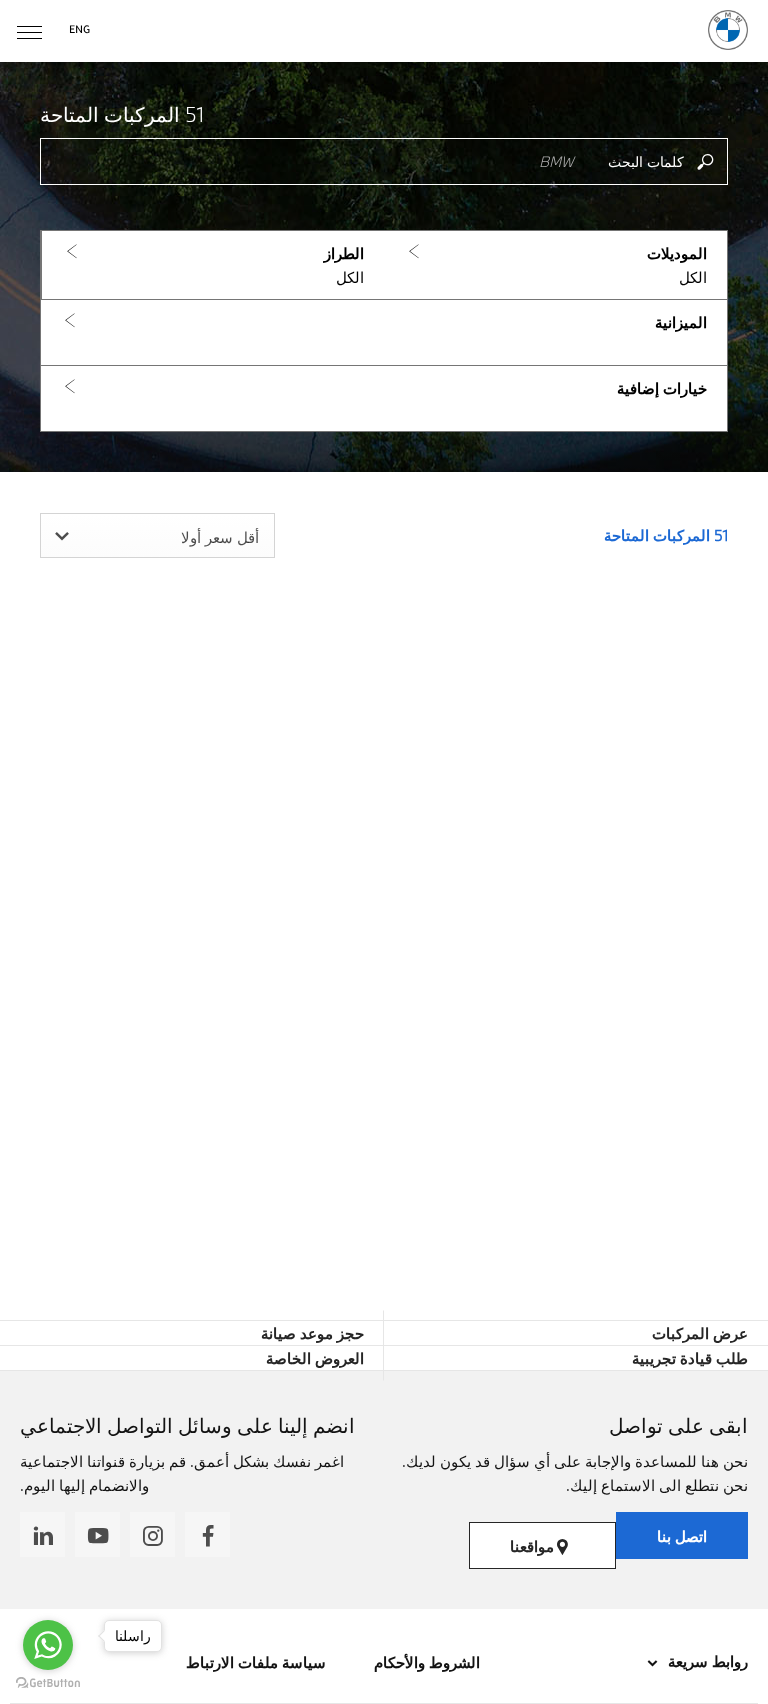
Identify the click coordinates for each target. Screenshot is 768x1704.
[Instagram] (152, 1534)
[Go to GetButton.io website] (48, 1683)
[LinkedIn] (42, 1534)
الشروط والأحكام (425, 1662)
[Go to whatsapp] (48, 1645)
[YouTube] (97, 1534)
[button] (555, 265)
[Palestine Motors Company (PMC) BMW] (728, 30)
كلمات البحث (646, 161)
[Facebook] (207, 1534)
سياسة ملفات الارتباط (256, 1662)
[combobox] (157, 535)
